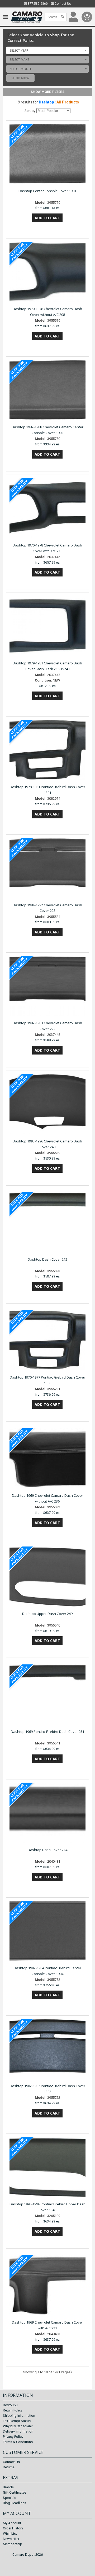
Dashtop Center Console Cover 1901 (47, 191)
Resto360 (10, 2405)
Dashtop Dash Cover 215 (47, 1259)
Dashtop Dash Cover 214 (47, 1850)
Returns (9, 2467)
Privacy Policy (13, 2437)
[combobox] (47, 50)
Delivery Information (18, 2431)
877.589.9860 (37, 4)
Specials (9, 2498)
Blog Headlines (15, 2503)
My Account (12, 2523)
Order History (13, 2528)
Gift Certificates (15, 2492)
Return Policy (13, 2410)
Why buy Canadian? (18, 2426)
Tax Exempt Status (17, 2421)
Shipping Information (19, 2416)
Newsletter (11, 2539)
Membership (13, 2544)
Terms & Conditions (18, 2442)
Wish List (10, 2533)
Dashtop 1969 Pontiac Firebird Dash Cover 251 (47, 1732)
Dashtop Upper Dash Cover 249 (47, 1614)
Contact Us (62, 4)
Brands (8, 2487)
